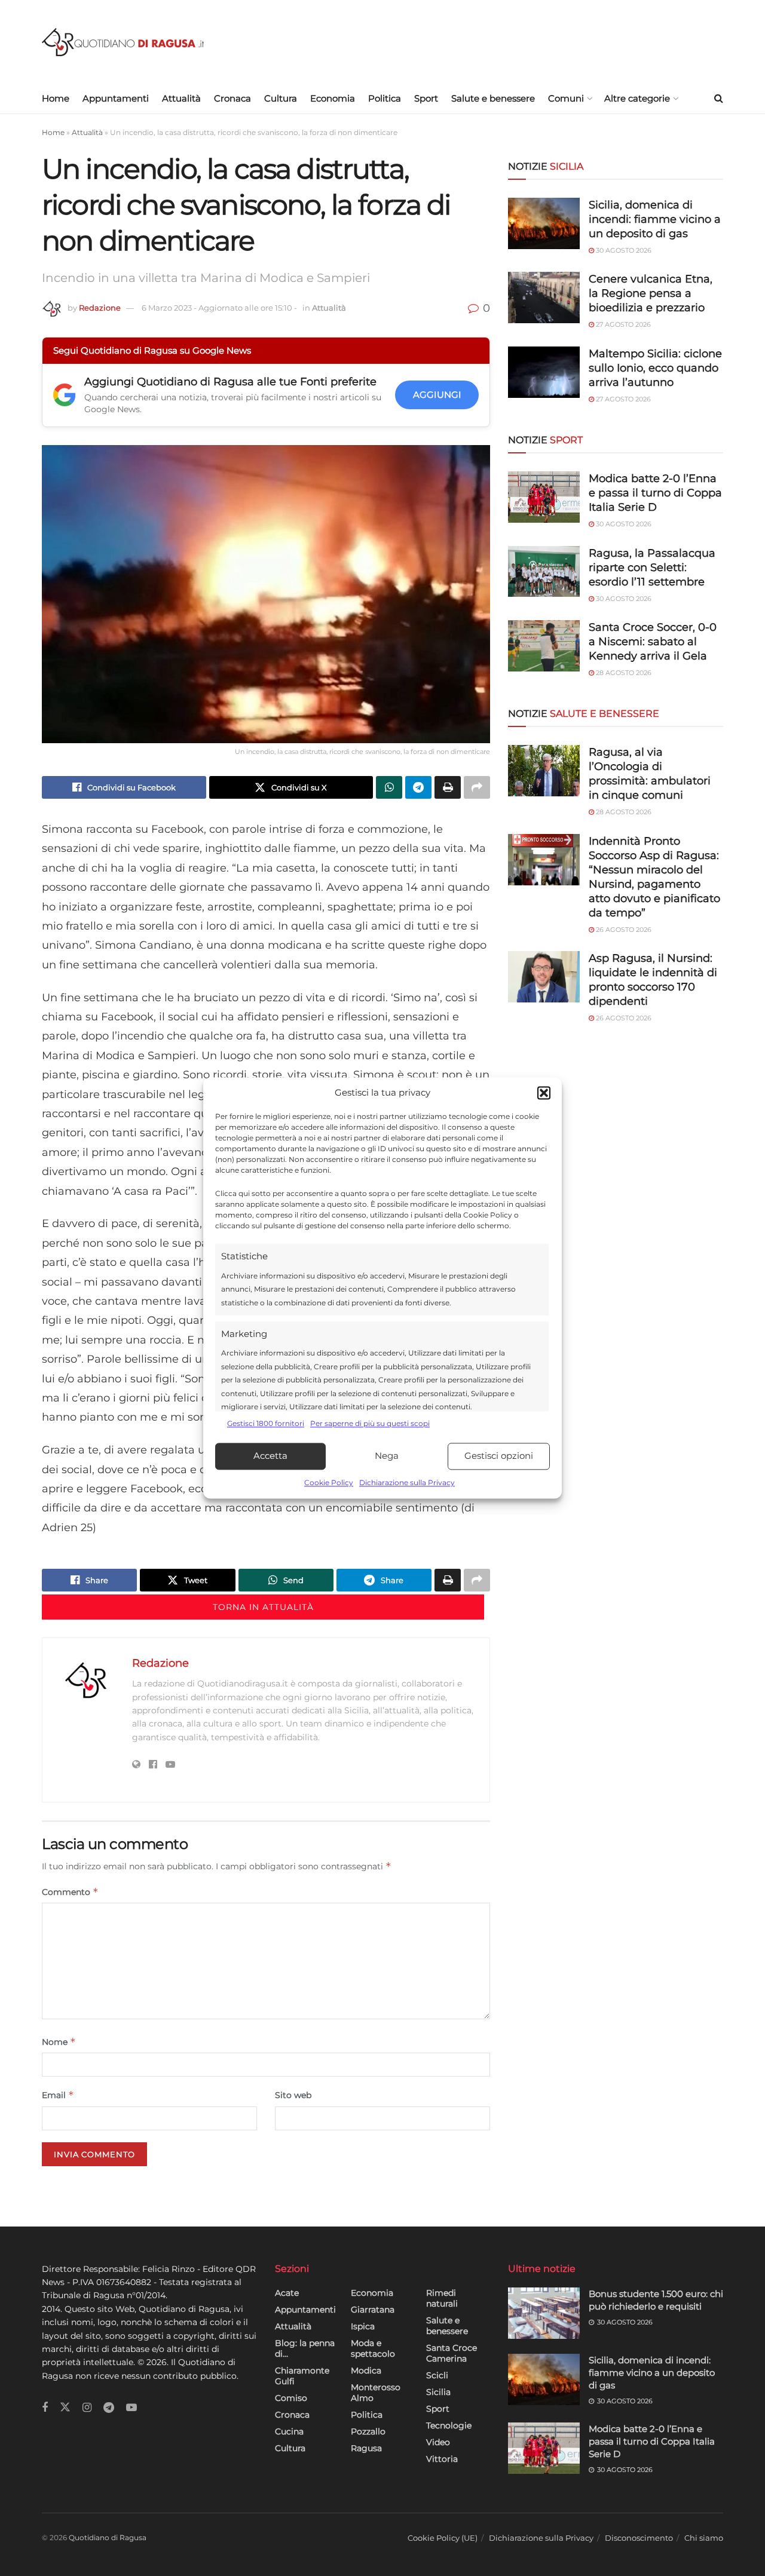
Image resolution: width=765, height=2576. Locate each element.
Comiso (291, 2398)
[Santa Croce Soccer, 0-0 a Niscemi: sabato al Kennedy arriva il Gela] (544, 646)
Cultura (281, 98)
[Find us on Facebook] (45, 2408)
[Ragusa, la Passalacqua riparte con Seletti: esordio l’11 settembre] (544, 572)
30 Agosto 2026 (623, 250)
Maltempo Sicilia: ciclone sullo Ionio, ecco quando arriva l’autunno (655, 368)
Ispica (363, 2326)
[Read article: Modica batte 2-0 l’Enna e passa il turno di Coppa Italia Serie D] (544, 2448)
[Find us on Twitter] (65, 2408)
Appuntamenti (116, 98)
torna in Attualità (263, 1607)
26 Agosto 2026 (623, 930)
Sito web (293, 2095)
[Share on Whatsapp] (389, 787)
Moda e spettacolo (373, 2348)
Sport (426, 98)
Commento (70, 1892)
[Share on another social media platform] (477, 787)
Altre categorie (637, 98)
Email (58, 2095)
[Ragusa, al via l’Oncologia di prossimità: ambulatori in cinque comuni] (544, 771)
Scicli (437, 2375)
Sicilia (438, 2392)
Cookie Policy (329, 1482)
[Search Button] (719, 99)
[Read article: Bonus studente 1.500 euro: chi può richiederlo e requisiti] (544, 2313)
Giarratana (373, 2310)
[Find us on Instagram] (87, 2408)
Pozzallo (368, 2431)
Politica (385, 98)
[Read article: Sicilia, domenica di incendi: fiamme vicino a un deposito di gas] (544, 2379)
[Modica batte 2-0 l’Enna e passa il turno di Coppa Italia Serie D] (544, 497)
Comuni (566, 98)
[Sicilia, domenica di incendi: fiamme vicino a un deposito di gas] (544, 223)
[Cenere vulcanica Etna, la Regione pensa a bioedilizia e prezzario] (544, 298)
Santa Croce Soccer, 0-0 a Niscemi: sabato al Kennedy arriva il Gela (653, 642)
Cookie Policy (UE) (443, 2538)
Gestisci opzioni (499, 1456)
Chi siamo (704, 2538)
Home (56, 98)
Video (438, 2442)
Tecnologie (449, 2425)
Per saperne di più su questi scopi (370, 1424)
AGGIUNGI (437, 395)
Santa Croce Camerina (452, 2353)
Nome (59, 2042)
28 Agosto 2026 (623, 673)
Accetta (270, 1456)
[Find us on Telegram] (109, 2408)
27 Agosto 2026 (622, 324)
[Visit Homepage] (123, 42)
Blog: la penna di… (305, 2348)
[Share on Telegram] (418, 787)
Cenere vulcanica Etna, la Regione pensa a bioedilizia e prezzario (651, 293)
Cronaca (232, 98)
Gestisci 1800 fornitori (266, 1424)
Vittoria (442, 2459)
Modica (366, 2370)
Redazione (100, 308)
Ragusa (366, 2448)
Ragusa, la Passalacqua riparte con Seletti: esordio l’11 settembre (652, 568)
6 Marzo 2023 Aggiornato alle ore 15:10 (219, 308)
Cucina (289, 2431)
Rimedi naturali (442, 2298)
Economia (333, 98)
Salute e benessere (493, 98)
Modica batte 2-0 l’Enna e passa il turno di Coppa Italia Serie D (655, 493)
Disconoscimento (639, 2538)
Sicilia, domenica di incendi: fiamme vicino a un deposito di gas (655, 219)
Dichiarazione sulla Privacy (407, 1482)
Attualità (181, 98)
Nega (387, 1456)
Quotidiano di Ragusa (108, 2537)
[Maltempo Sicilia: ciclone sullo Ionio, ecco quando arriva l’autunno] (544, 372)
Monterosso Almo (376, 2393)
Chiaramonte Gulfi (302, 2376)
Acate (287, 2293)
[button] (544, 1093)
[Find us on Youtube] (131, 2408)
